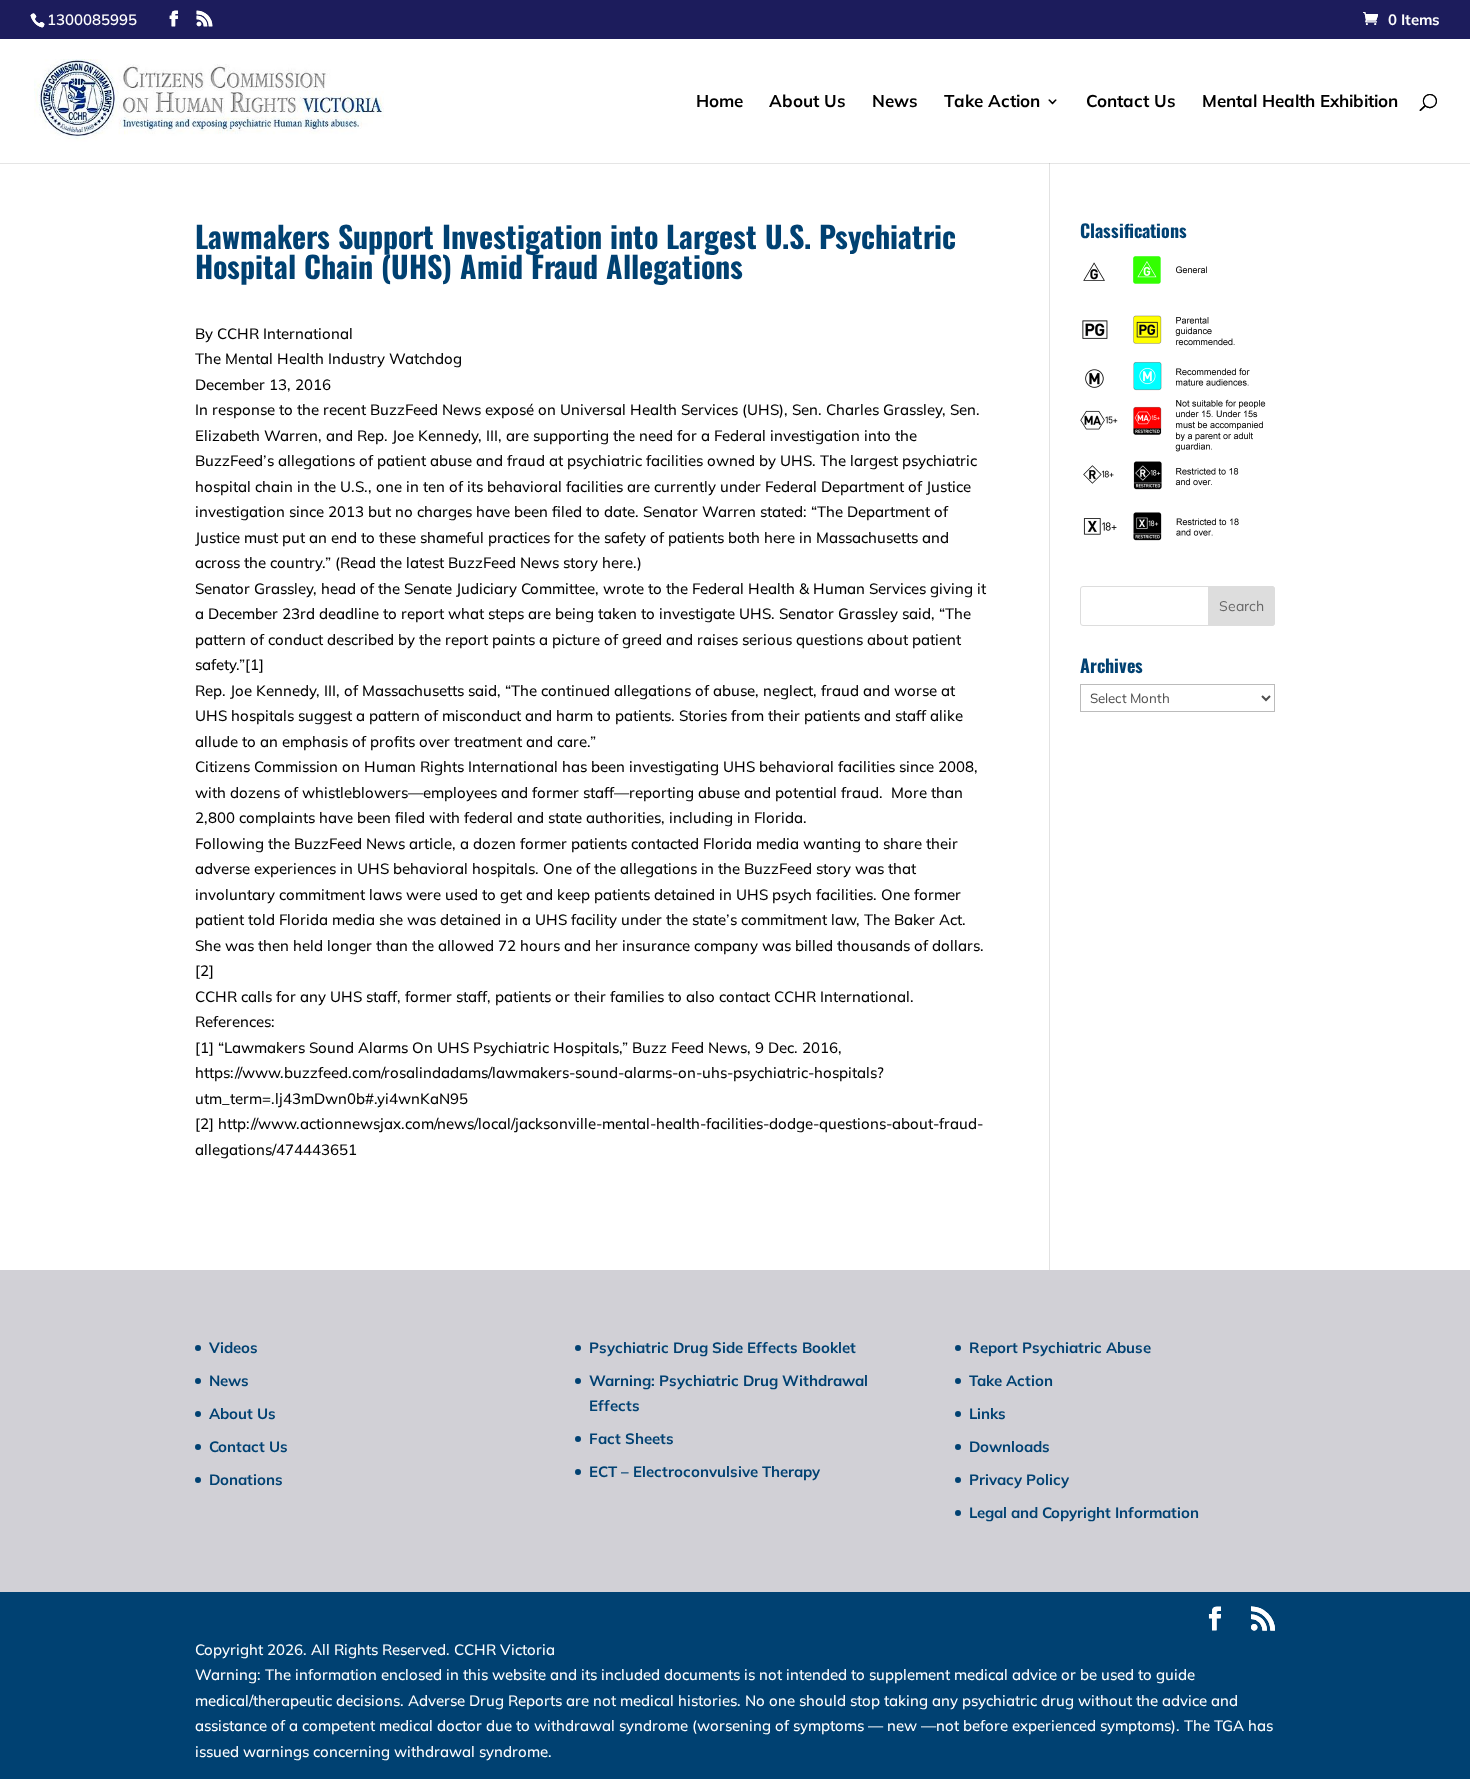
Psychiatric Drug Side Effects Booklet (722, 1347)
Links (987, 1413)
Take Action (992, 102)
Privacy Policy (1019, 1479)
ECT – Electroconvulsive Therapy (704, 1471)
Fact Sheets (631, 1438)
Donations (246, 1479)
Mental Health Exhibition (1300, 102)
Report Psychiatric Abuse (1060, 1347)
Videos (233, 1347)
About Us (807, 102)
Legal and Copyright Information (1084, 1512)
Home (719, 102)
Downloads (1009, 1446)
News (895, 102)
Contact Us (1131, 102)
